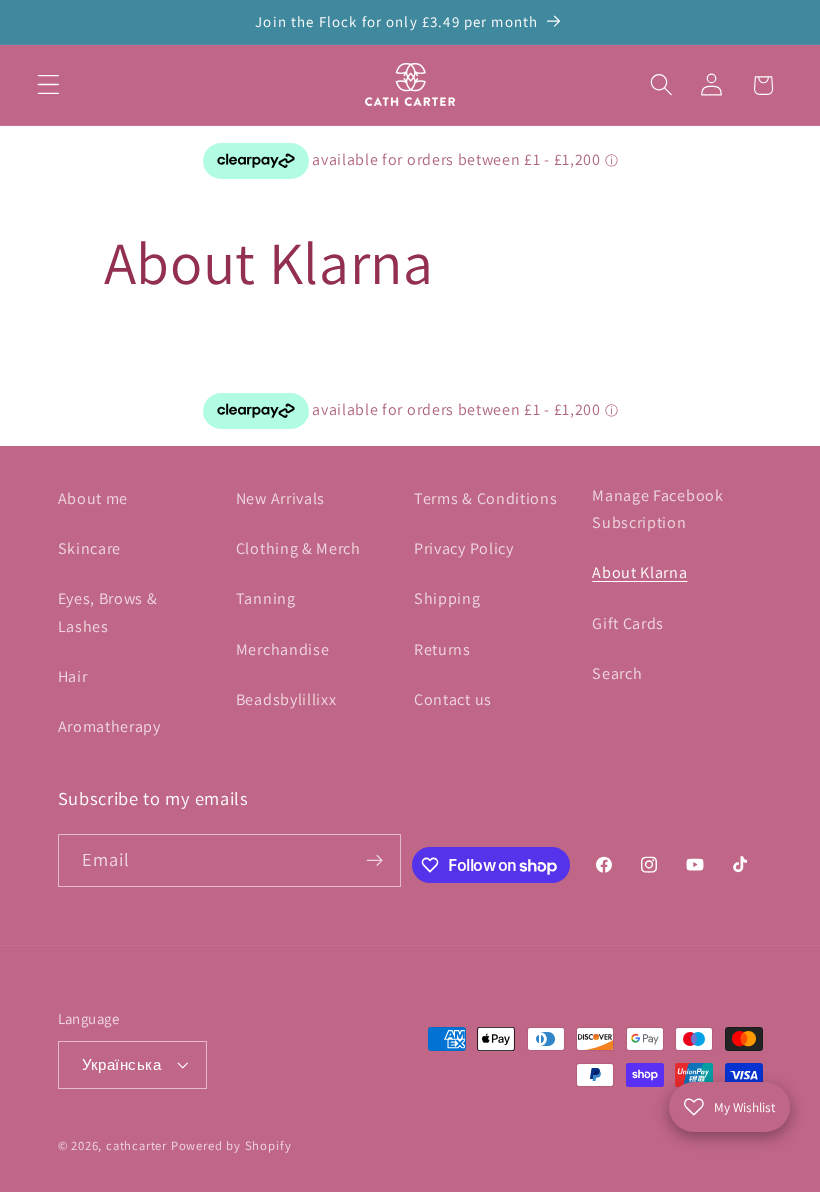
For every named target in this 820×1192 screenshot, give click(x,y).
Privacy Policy (464, 548)
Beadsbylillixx (286, 699)
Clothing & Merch (298, 548)
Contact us (453, 699)
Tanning (266, 598)
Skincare (90, 548)
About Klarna (639, 572)
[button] (48, 85)
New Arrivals (280, 498)
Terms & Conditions (485, 498)
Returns (442, 649)
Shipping (447, 598)
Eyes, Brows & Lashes (108, 612)
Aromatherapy (109, 726)
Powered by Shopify (231, 1145)
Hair (73, 676)
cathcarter (136, 1145)
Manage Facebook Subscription (657, 509)
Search (617, 673)
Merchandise (283, 649)
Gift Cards (628, 623)
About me (93, 498)
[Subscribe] (374, 861)
